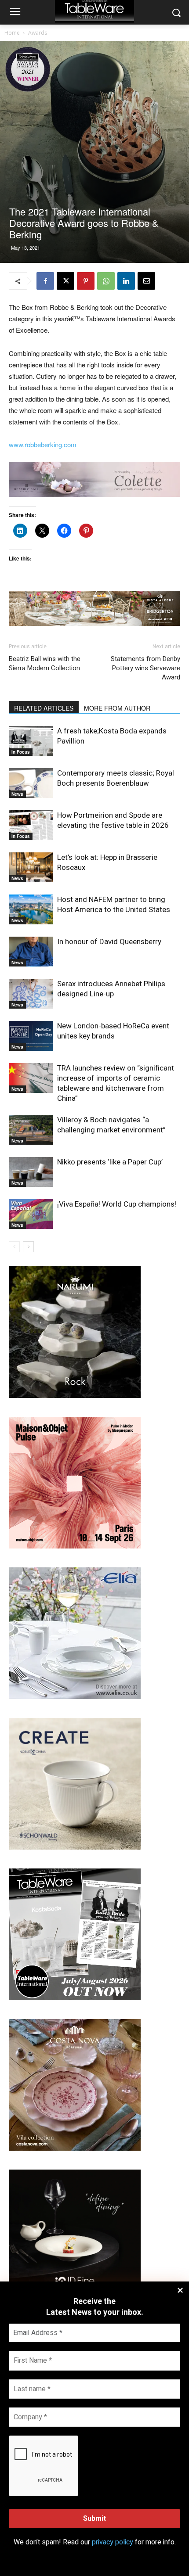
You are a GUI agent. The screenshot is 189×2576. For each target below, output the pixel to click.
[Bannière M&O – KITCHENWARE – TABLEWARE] (75, 1546)
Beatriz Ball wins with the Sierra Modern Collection (45, 663)
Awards (38, 33)
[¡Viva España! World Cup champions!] (31, 1214)
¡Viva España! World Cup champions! (117, 1204)
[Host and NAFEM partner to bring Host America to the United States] (31, 910)
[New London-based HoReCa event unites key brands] (31, 1036)
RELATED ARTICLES (44, 708)
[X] (65, 281)
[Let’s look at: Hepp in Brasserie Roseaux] (31, 868)
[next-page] (28, 1247)
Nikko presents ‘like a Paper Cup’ (110, 1162)
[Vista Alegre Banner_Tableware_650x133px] (94, 608)
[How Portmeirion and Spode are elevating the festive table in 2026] (31, 825)
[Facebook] (45, 281)
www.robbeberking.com (43, 444)
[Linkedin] (126, 281)
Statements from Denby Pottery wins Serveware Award (145, 668)
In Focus (21, 752)
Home (12, 33)
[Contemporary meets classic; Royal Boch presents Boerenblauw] (31, 783)
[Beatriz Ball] (94, 479)
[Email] (146, 281)
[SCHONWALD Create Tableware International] (75, 1847)
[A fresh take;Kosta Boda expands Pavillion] (31, 741)
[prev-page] (14, 1247)
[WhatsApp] (106, 281)
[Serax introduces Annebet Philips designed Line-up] (31, 994)
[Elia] (75, 1697)
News (17, 794)
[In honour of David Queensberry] (31, 952)
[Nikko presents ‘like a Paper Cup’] (31, 1172)
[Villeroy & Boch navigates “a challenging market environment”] (31, 1130)
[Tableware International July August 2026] (75, 1998)
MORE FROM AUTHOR (117, 708)
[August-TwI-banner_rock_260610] (75, 1396)
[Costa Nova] (75, 2148)
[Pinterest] (86, 281)
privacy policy (113, 2542)
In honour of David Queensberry (109, 941)
